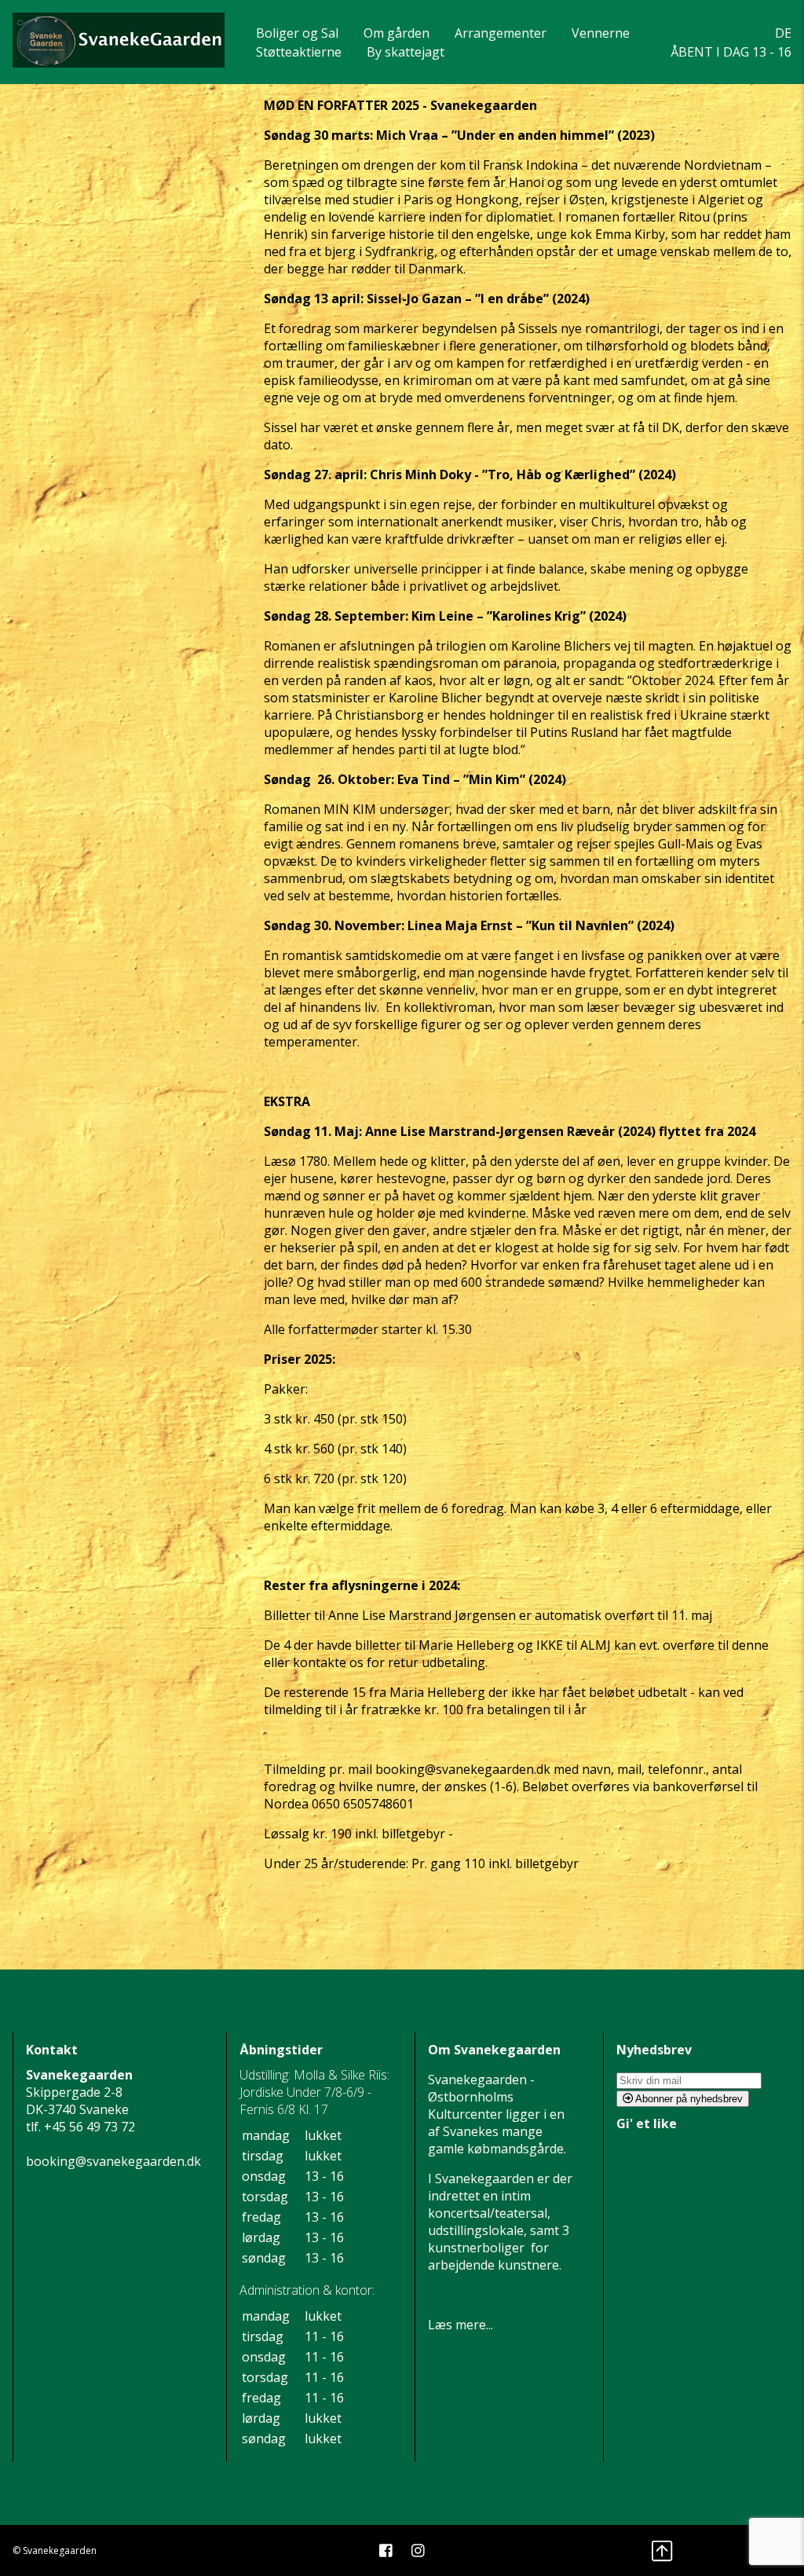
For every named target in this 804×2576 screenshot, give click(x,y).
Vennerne (601, 33)
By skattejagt (406, 52)
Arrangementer (501, 33)
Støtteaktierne (299, 52)
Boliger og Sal (297, 33)
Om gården (397, 33)
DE (783, 33)
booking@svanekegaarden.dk (113, 2161)
